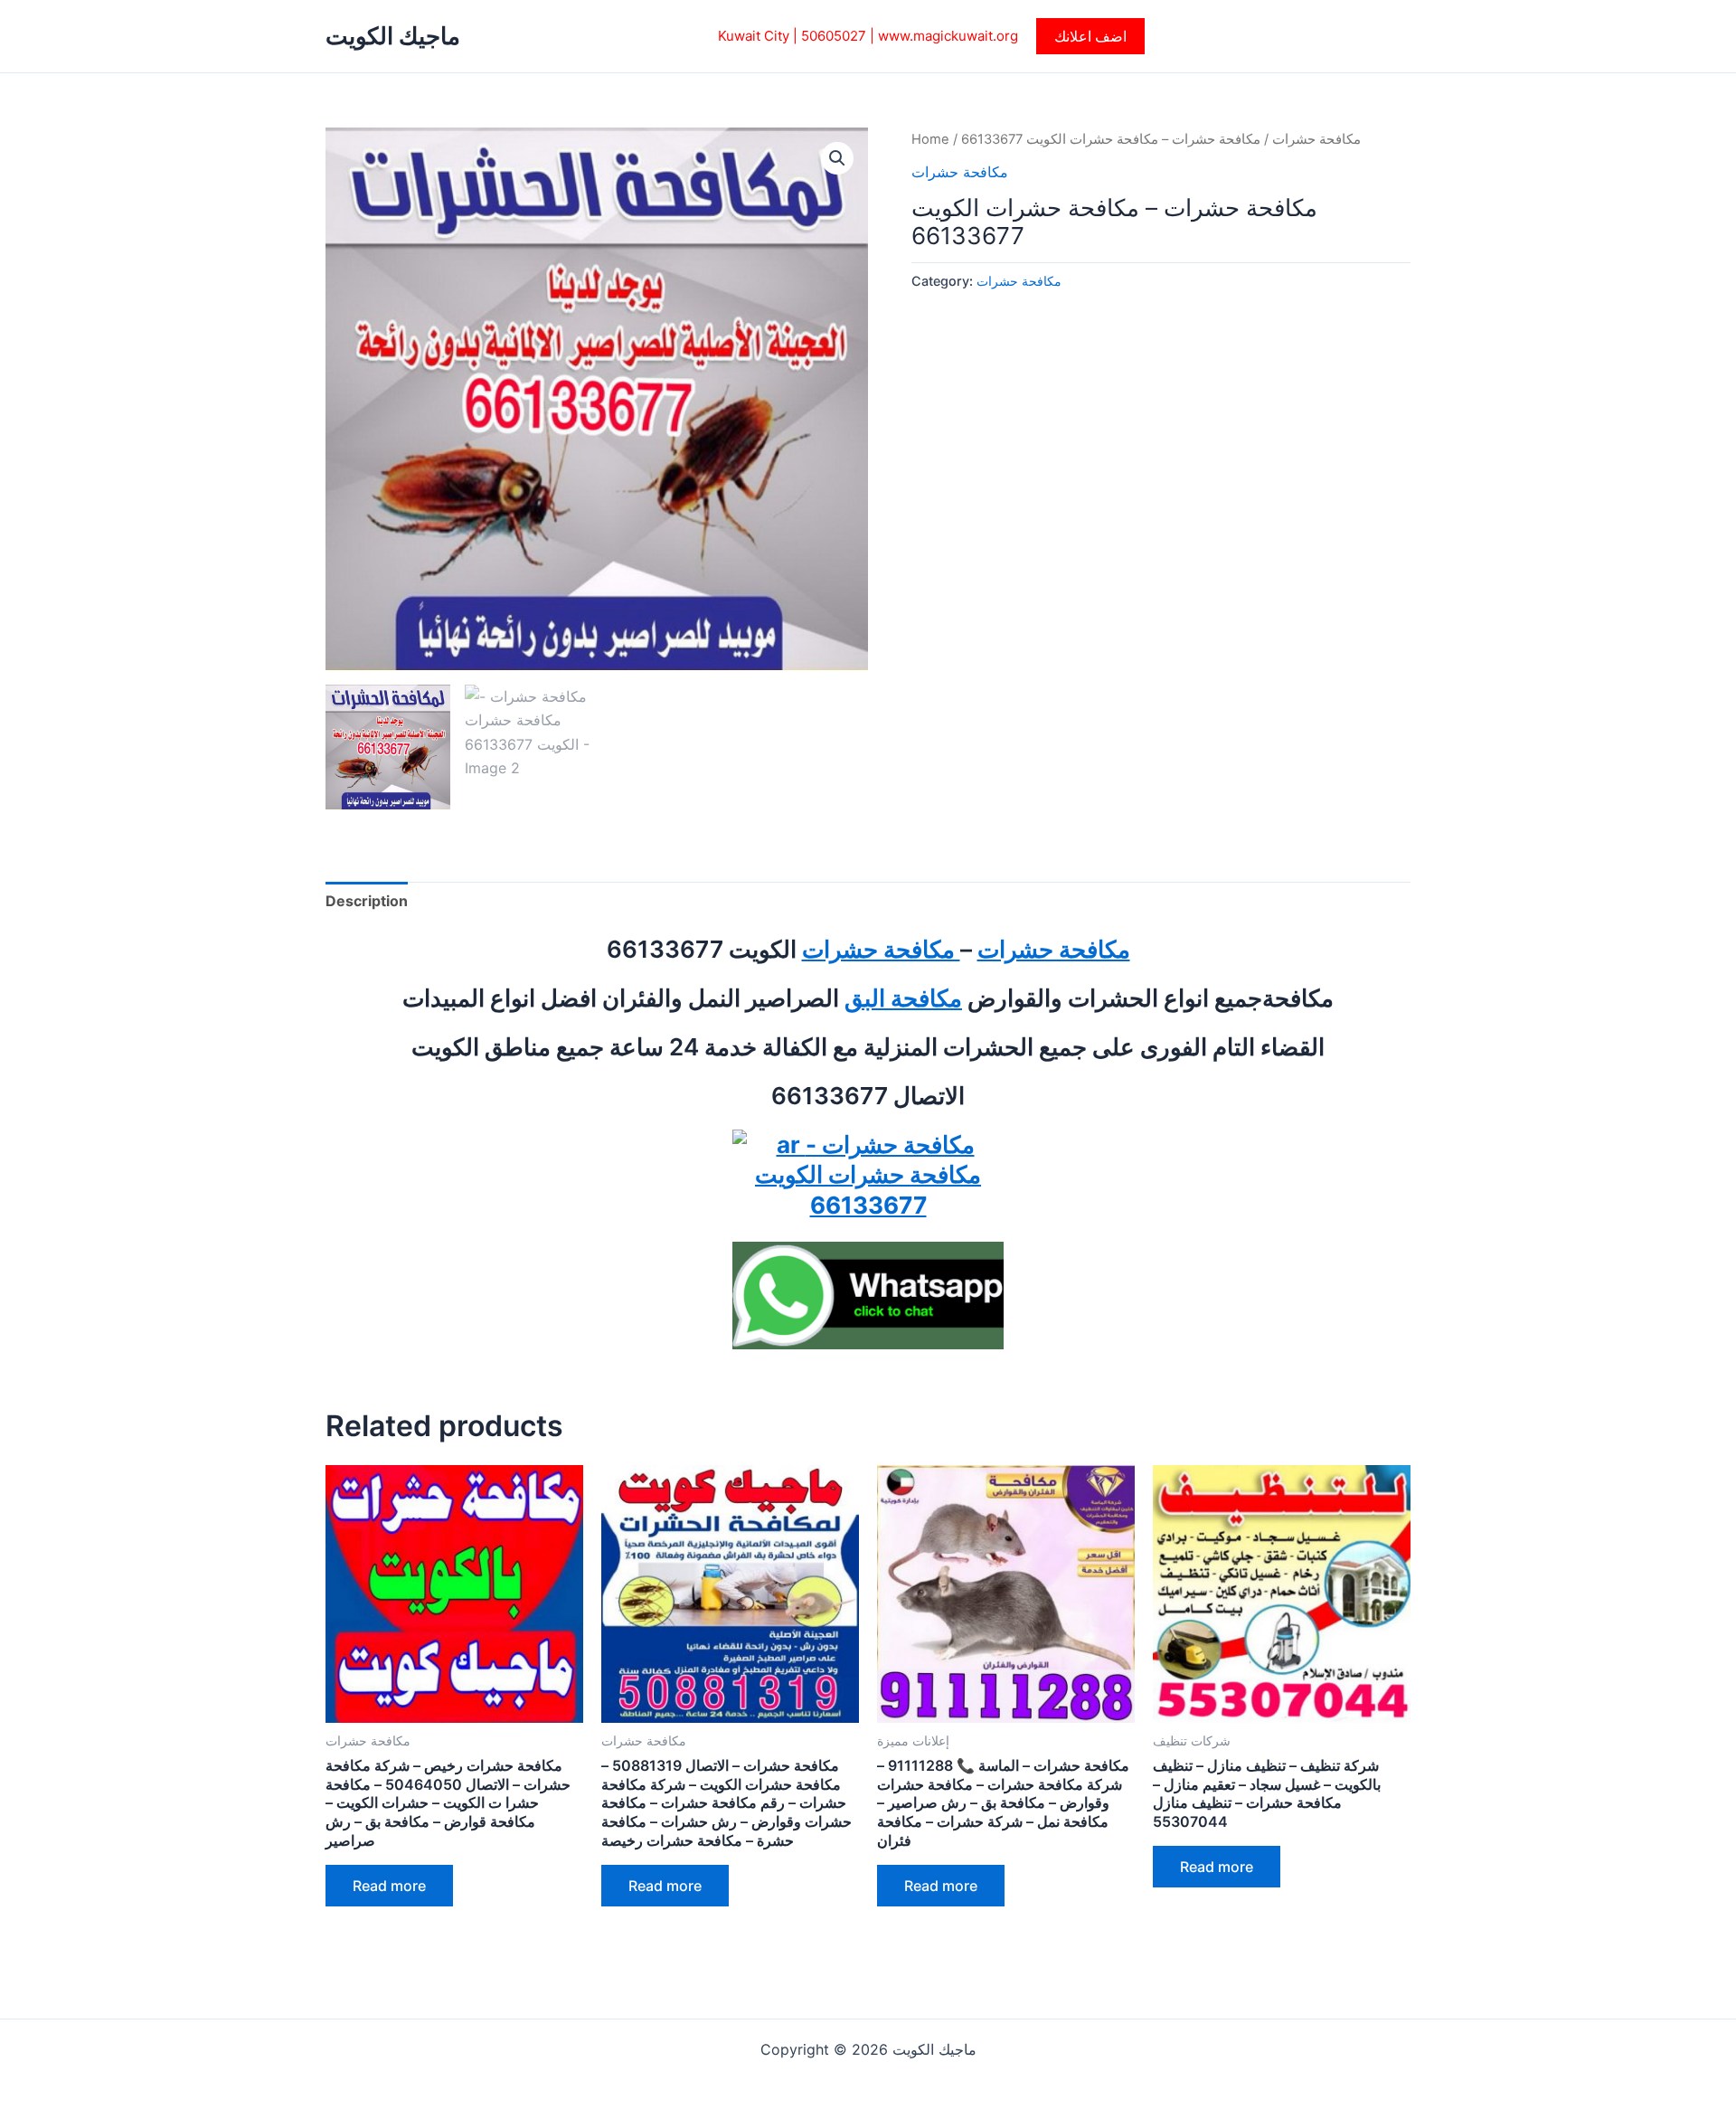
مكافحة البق (903, 998)
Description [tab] (367, 901)
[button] (1090, 36)
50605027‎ (834, 36)
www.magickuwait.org (948, 36)
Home (930, 139)
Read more (389, 1886)
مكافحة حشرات (1316, 139)
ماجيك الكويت (393, 36)
